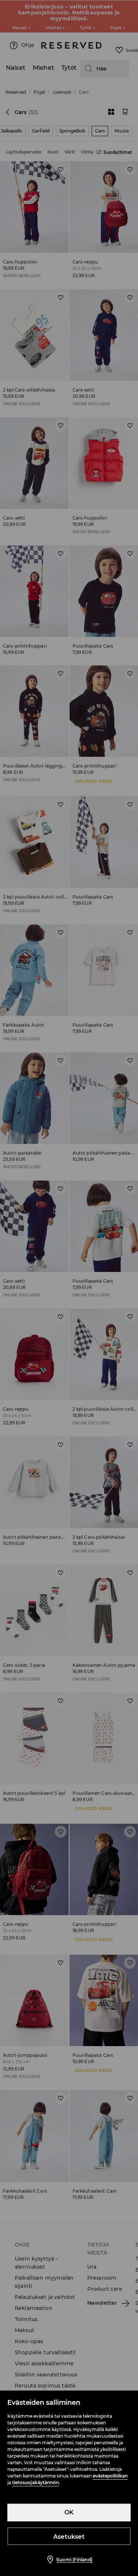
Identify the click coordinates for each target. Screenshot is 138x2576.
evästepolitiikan (110, 2476)
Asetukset (69, 2537)
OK (69, 2512)
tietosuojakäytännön (36, 2482)
